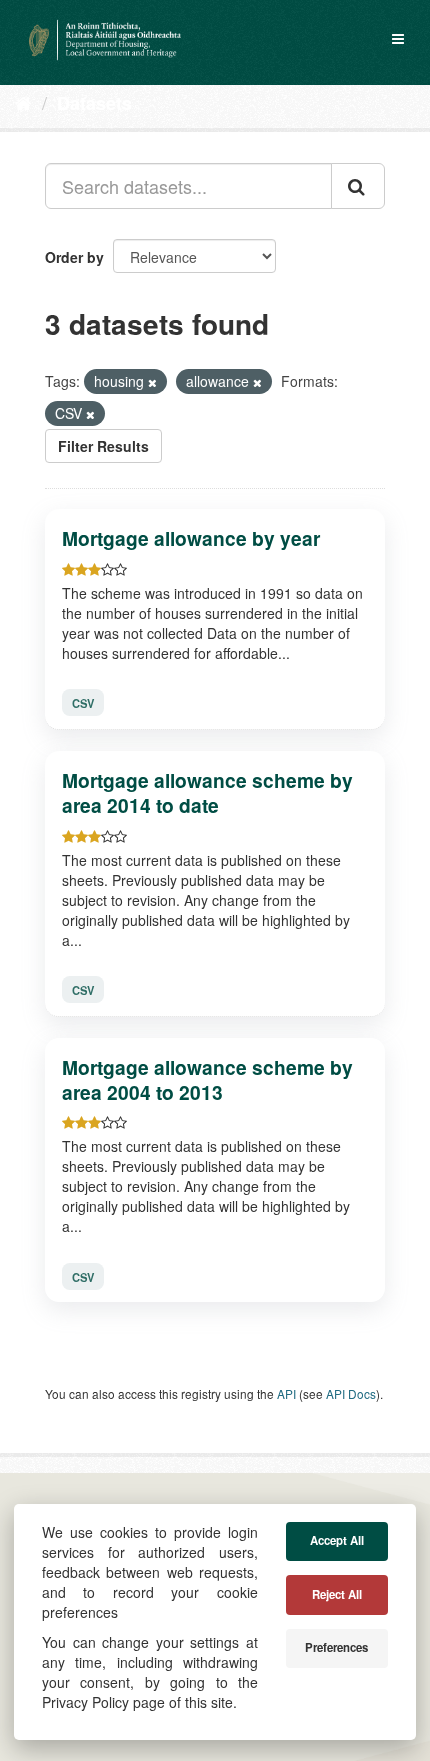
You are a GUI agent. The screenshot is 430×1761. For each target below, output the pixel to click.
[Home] (23, 102)
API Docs (351, 1393)
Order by (74, 257)
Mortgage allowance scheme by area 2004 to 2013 (207, 1079)
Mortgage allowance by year (191, 538)
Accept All (337, 1540)
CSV (83, 703)
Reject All (337, 1594)
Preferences (336, 1647)
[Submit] (358, 186)
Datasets (94, 103)
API (286, 1393)
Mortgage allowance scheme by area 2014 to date (207, 792)
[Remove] (152, 382)
